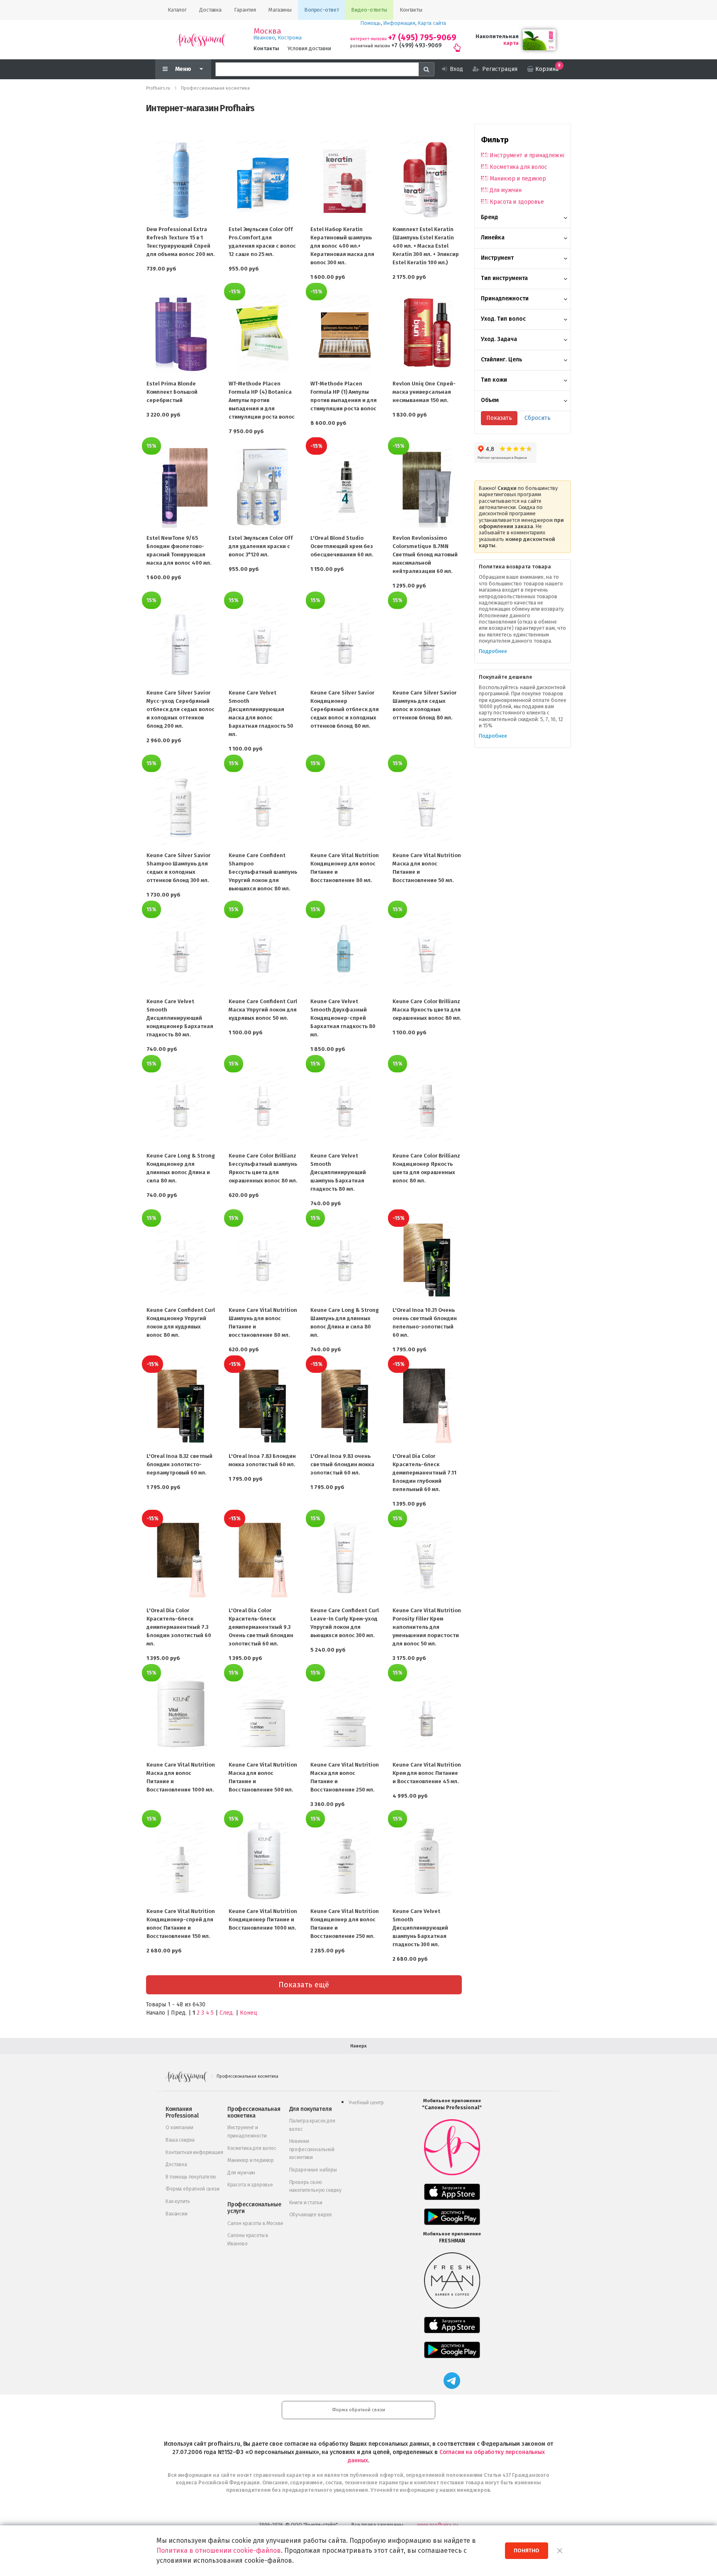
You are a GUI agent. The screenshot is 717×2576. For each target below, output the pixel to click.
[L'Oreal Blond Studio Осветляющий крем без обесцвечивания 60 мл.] (345, 488)
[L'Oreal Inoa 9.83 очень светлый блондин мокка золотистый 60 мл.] (345, 1406)
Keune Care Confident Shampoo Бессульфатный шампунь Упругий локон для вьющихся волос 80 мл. (263, 872)
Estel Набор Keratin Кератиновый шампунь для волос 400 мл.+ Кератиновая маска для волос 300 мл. (342, 246)
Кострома (290, 38)
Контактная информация (194, 2152)
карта (511, 43)
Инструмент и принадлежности (527, 155)
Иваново (264, 38)
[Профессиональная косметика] (201, 40)
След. (227, 2013)
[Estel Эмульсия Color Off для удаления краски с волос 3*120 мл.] (263, 488)
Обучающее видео (311, 2215)
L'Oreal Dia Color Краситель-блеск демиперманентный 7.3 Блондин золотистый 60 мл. (179, 1627)
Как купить (178, 2201)
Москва (267, 31)
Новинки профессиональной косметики (312, 2149)
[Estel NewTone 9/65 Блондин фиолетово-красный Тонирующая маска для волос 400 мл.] (181, 488)
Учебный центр (366, 2103)
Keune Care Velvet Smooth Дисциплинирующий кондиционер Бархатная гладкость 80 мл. (180, 1018)
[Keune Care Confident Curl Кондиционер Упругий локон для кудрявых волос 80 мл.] (181, 1260)
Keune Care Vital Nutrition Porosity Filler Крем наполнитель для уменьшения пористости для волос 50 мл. (427, 1627)
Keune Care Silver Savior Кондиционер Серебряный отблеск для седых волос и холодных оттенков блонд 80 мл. (345, 709)
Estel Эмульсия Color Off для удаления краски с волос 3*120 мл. (261, 546)
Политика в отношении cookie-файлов (219, 2550)
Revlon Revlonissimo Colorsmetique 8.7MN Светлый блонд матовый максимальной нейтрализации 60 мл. (425, 554)
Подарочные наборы (313, 2170)
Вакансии (177, 2214)
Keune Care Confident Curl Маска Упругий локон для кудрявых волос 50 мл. (263, 1010)
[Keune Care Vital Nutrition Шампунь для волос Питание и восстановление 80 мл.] (263, 1260)
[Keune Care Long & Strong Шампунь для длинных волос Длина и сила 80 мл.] (345, 1260)
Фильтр (495, 140)
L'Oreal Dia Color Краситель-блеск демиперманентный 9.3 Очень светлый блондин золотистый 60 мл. (261, 1627)
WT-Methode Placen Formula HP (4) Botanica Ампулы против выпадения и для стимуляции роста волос (262, 400)
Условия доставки (309, 48)
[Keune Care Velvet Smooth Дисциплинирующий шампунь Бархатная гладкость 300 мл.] (427, 1861)
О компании (179, 2128)
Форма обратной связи (193, 2189)
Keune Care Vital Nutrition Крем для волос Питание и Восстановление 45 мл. (427, 1773)
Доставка (176, 2164)
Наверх (358, 2046)
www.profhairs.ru (438, 2525)
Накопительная (497, 36)
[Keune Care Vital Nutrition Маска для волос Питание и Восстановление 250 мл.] (345, 1715)
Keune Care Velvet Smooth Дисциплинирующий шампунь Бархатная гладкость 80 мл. (338, 1172)
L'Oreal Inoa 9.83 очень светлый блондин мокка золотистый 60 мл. (342, 1464)
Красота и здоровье (517, 202)
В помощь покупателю (191, 2177)
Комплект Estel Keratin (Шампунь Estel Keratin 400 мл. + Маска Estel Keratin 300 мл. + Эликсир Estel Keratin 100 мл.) (426, 246)
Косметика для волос (518, 167)
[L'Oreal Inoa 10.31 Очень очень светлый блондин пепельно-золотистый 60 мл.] (427, 1260)
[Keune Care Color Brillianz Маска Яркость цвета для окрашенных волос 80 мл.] (427, 951)
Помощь (371, 23)
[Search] (427, 69)
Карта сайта (432, 23)
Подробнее (493, 651)
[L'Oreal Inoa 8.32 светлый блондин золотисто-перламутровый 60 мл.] (181, 1406)
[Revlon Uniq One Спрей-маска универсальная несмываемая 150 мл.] (427, 334)
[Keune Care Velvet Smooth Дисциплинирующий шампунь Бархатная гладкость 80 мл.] (345, 1106)
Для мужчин (506, 190)
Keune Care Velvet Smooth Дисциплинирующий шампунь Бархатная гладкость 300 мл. (420, 1928)
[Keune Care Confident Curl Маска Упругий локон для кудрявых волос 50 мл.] (263, 951)
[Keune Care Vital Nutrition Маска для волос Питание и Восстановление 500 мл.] (263, 1715)
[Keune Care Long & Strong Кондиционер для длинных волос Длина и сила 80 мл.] (181, 1106)
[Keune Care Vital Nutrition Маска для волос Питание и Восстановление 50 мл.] (427, 805)
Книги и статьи (306, 2203)
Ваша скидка (180, 2140)
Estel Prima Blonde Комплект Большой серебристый (172, 392)
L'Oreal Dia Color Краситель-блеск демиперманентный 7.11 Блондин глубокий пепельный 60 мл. (424, 1473)
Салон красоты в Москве (255, 2223)
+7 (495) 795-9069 (422, 38)
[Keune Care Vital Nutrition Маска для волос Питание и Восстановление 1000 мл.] (181, 1715)
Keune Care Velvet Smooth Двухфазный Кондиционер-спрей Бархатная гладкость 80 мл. (343, 1018)
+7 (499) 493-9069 (416, 45)
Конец (249, 2013)
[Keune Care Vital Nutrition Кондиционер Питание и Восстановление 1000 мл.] (263, 1861)
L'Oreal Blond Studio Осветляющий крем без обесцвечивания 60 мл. (342, 546)
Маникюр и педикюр (518, 179)
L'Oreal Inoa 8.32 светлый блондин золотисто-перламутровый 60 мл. (179, 1464)
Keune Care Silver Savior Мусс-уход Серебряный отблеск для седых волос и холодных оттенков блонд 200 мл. (180, 709)
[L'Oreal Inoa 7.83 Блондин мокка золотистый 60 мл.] (263, 1406)
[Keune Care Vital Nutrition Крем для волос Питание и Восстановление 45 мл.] (427, 1715)
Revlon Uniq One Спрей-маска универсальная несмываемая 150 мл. (424, 392)
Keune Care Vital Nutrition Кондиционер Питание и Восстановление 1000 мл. (263, 1919)
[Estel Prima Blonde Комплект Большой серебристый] (181, 334)
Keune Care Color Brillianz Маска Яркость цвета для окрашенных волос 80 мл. (427, 1010)
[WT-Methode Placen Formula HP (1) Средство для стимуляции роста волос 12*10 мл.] (345, 334)
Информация (399, 23)
